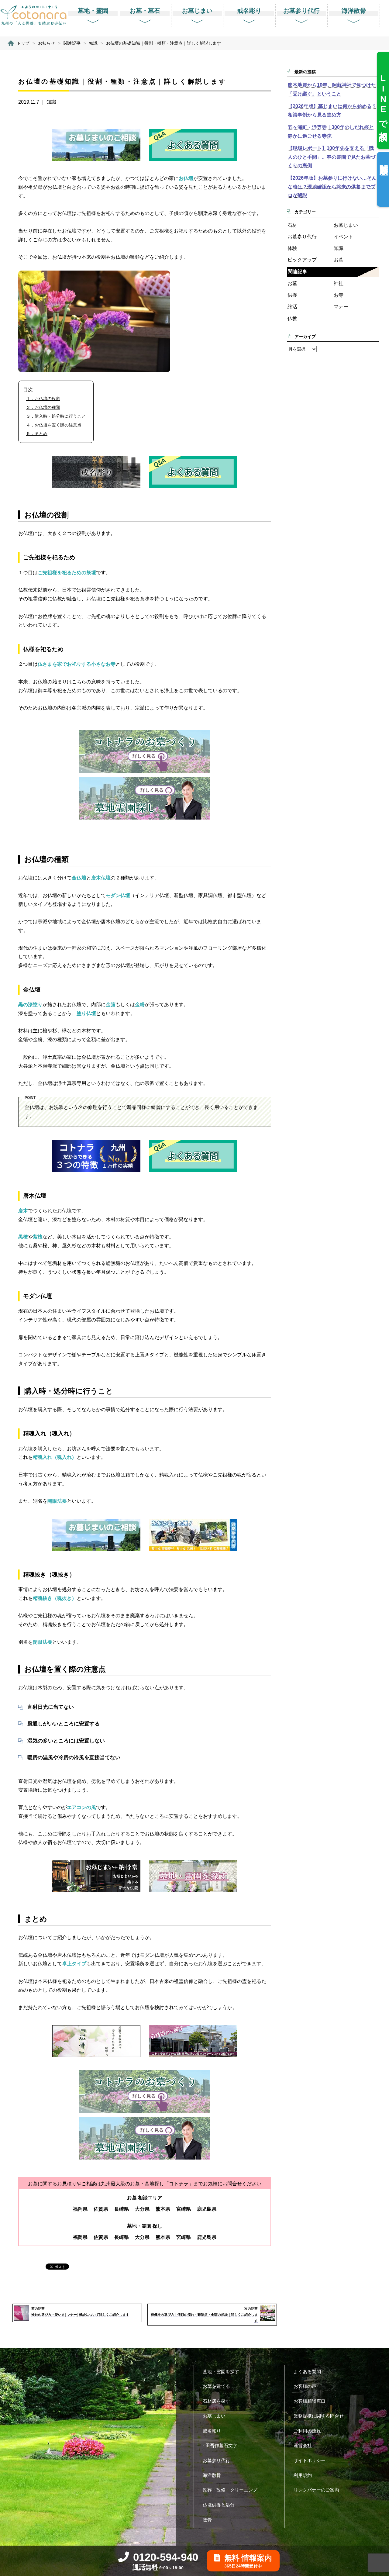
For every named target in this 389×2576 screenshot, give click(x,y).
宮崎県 (184, 2209)
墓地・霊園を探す (221, 2372)
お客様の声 (305, 2386)
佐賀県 (101, 2209)
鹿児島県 (207, 2209)
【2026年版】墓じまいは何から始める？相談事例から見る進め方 (332, 111)
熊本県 (163, 2209)
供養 (292, 295)
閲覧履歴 (384, 160)
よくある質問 (307, 2372)
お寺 (339, 295)
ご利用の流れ (307, 2431)
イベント (343, 237)
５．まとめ (37, 433)
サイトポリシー (310, 2460)
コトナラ (179, 2184)
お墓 (339, 260)
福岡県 (80, 2209)
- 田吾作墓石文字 (220, 2445)
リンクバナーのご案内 (316, 2490)
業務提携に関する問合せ (319, 2416)
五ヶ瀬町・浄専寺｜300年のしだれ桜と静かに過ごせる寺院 (331, 132)
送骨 (207, 2520)
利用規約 (303, 2475)
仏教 (292, 318)
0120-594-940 (166, 2557)
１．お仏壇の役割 (43, 399)
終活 (292, 307)
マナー (341, 307)
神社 (339, 283)
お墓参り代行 (302, 237)
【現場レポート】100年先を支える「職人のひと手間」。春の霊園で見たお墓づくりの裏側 (332, 157)
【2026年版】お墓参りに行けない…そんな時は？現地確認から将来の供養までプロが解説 (332, 187)
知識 (51, 102)
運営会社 (303, 2445)
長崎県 (122, 2209)
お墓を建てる (216, 2386)
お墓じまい (346, 225)
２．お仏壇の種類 (43, 407)
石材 (292, 225)
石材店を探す (216, 2401)
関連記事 (298, 272)
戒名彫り (212, 2431)
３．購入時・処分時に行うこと (56, 416)
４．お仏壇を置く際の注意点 (54, 425)
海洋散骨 (212, 2475)
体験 (292, 248)
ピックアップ (302, 260)
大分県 (142, 2209)
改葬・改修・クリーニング (230, 2490)
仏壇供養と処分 (219, 2505)
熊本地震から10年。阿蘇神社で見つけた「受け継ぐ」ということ (332, 89)
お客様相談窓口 (310, 2401)
